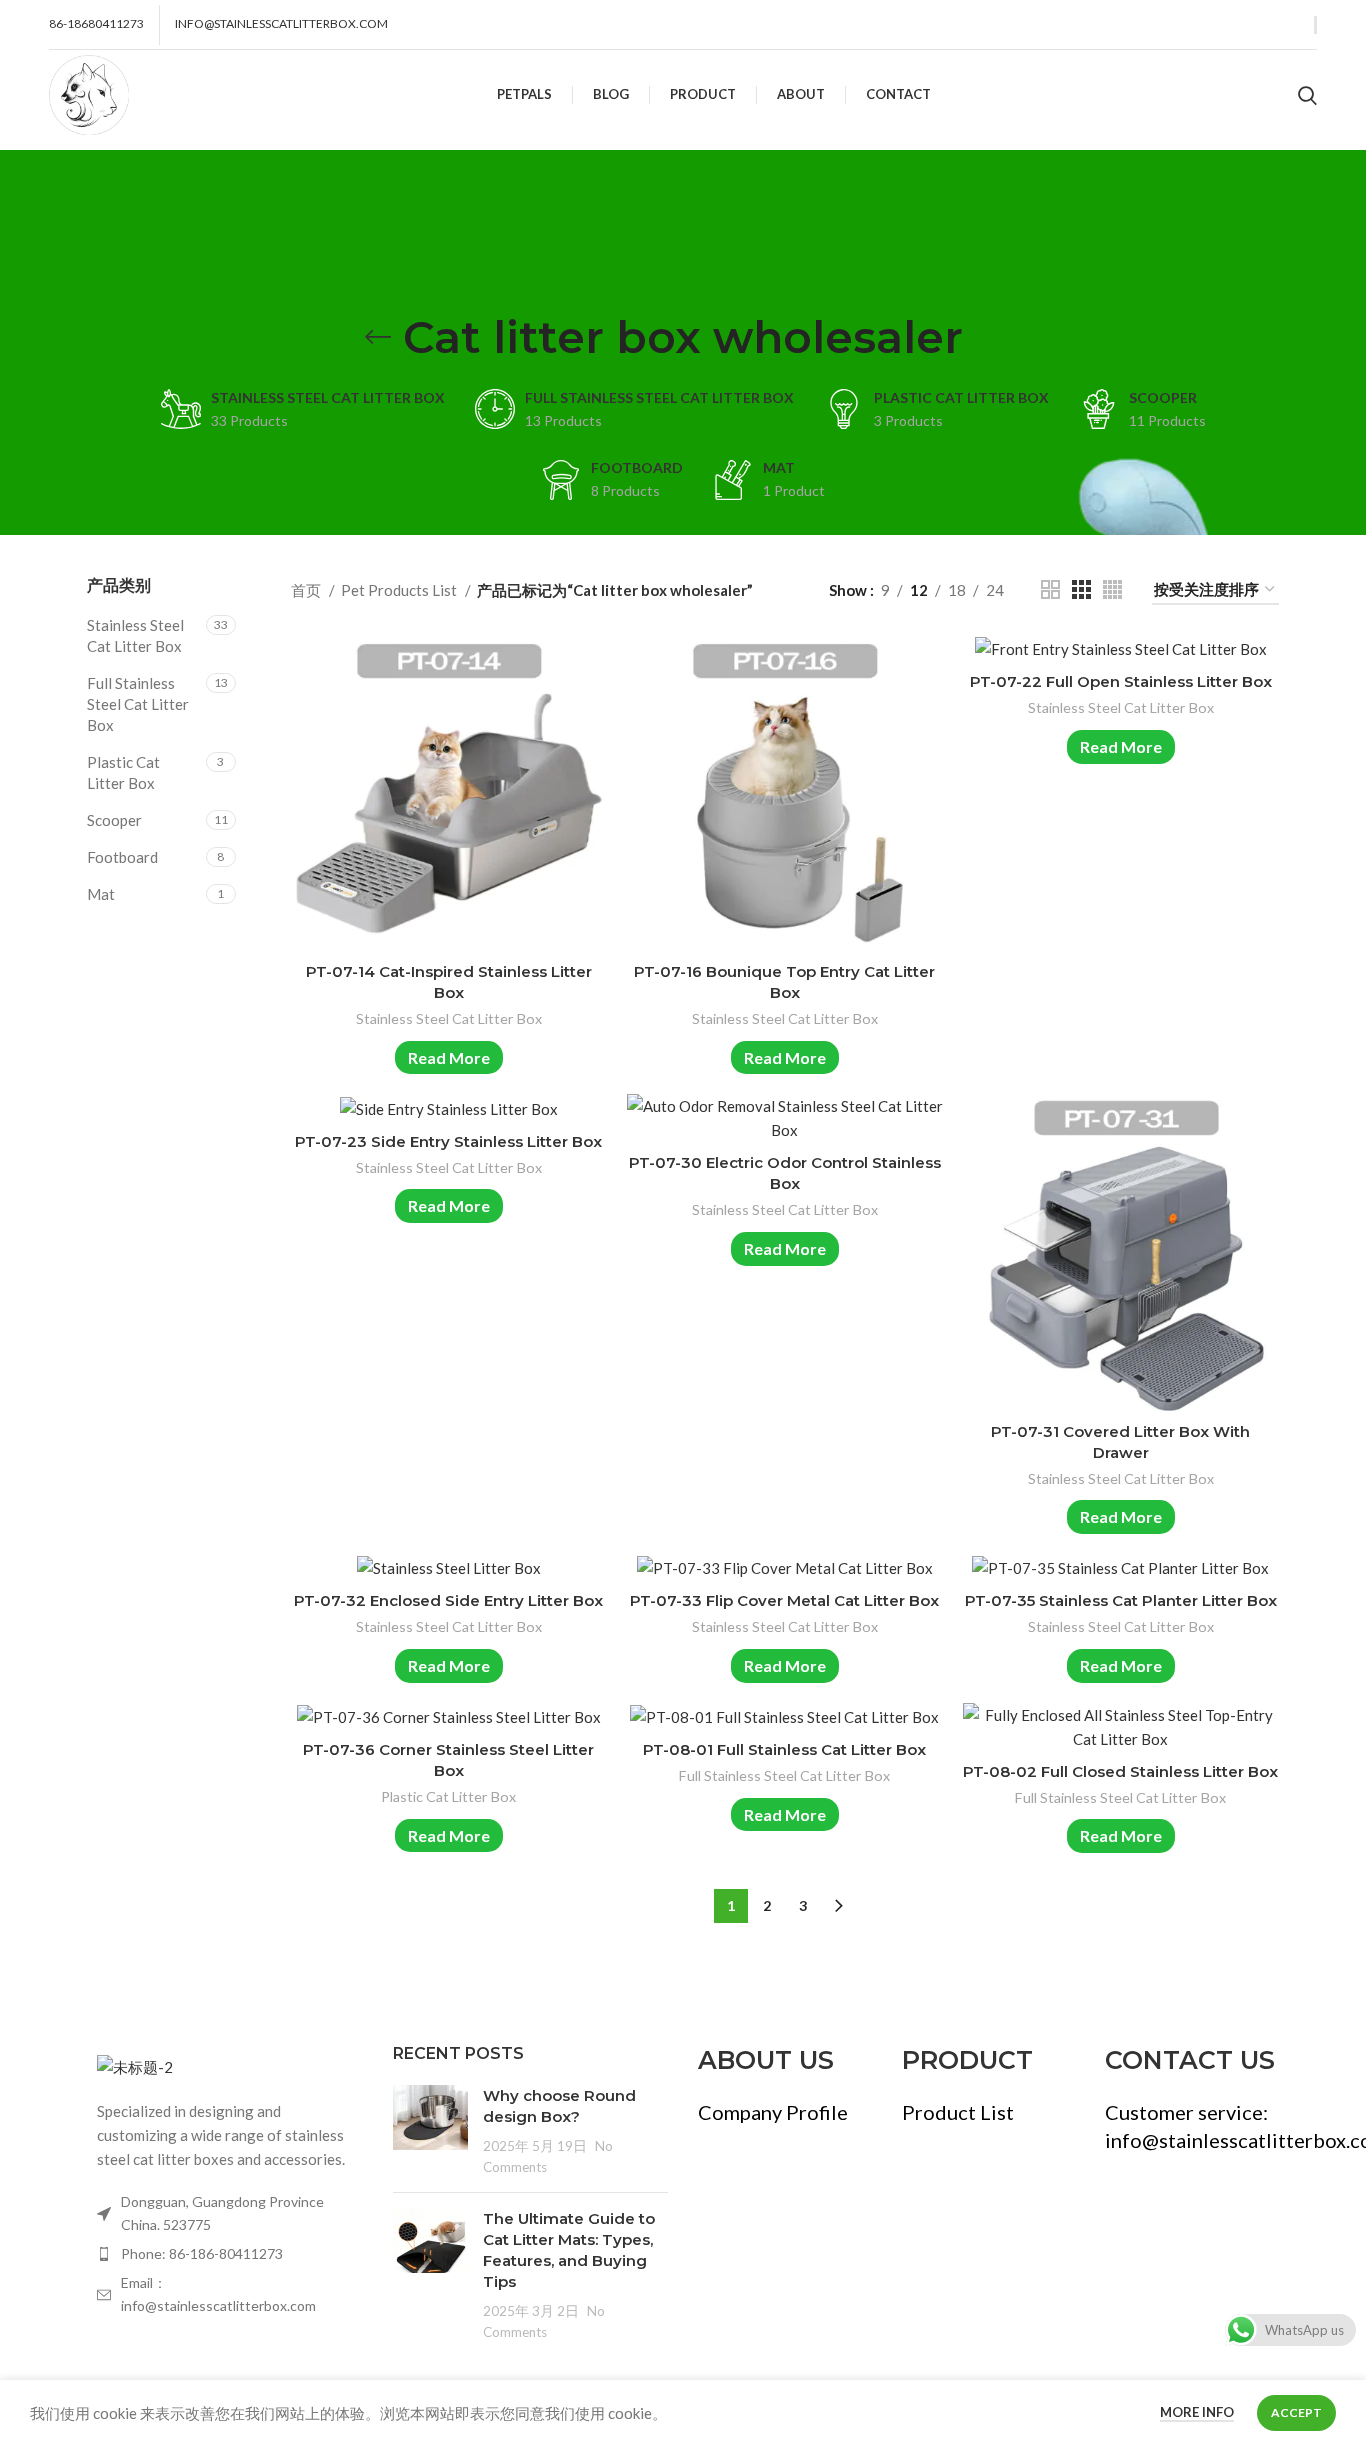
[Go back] (378, 337)
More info (1197, 2412)
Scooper (114, 820)
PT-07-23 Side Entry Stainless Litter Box (448, 1141)
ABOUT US (766, 2060)
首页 (307, 590)
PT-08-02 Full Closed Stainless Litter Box (1120, 1771)
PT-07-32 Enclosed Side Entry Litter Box (448, 1600)
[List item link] (225, 2254)
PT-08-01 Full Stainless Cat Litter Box (784, 1749)
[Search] (1307, 95)
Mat (101, 894)
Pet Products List (400, 590)
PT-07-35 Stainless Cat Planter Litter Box (1121, 1600)
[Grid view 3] (1081, 589)
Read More (449, 1057)
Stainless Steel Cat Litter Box (135, 635)
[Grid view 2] (1050, 589)
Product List (958, 2112)
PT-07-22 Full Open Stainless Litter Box (1121, 681)
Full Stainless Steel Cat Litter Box (138, 704)
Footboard (122, 857)
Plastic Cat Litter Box (123, 772)
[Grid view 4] (1112, 589)
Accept (1296, 2412)
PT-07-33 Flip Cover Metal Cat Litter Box (784, 1600)
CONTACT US (1190, 2060)
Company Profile (773, 2112)
